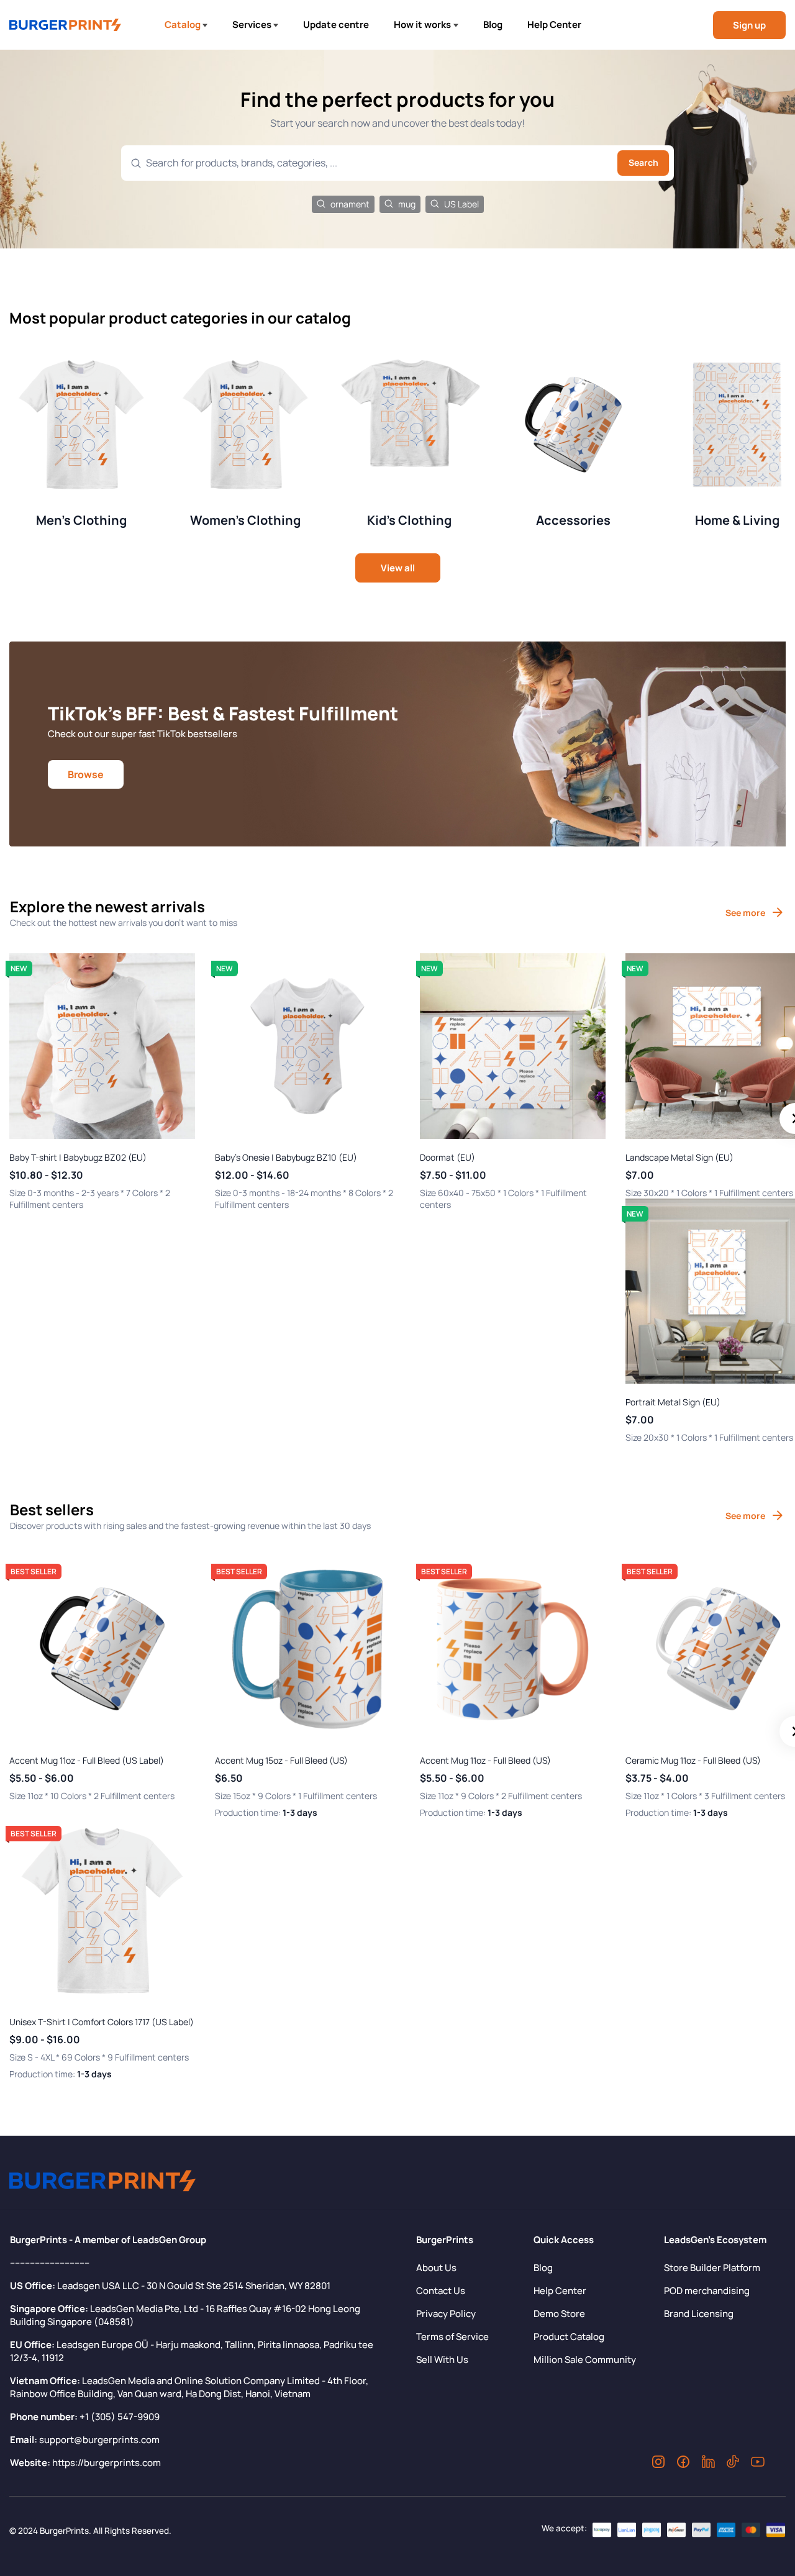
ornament (350, 204)
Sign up (749, 25)
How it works (422, 25)
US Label (461, 204)
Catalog (183, 25)
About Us (436, 2268)
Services (252, 25)
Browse (86, 774)
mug (407, 204)
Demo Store (559, 2314)
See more (745, 913)
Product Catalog (569, 2337)
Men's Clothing (81, 520)
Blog (493, 25)
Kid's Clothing (409, 520)
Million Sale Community (585, 2360)
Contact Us (441, 2291)
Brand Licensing (699, 2314)
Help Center (554, 25)
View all (398, 568)
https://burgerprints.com (107, 2463)
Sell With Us (442, 2360)
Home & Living (737, 520)
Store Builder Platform (712, 2268)
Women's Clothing (245, 520)
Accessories (573, 520)
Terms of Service (452, 2337)
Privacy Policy (446, 2314)
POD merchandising (707, 2291)
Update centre (336, 25)
